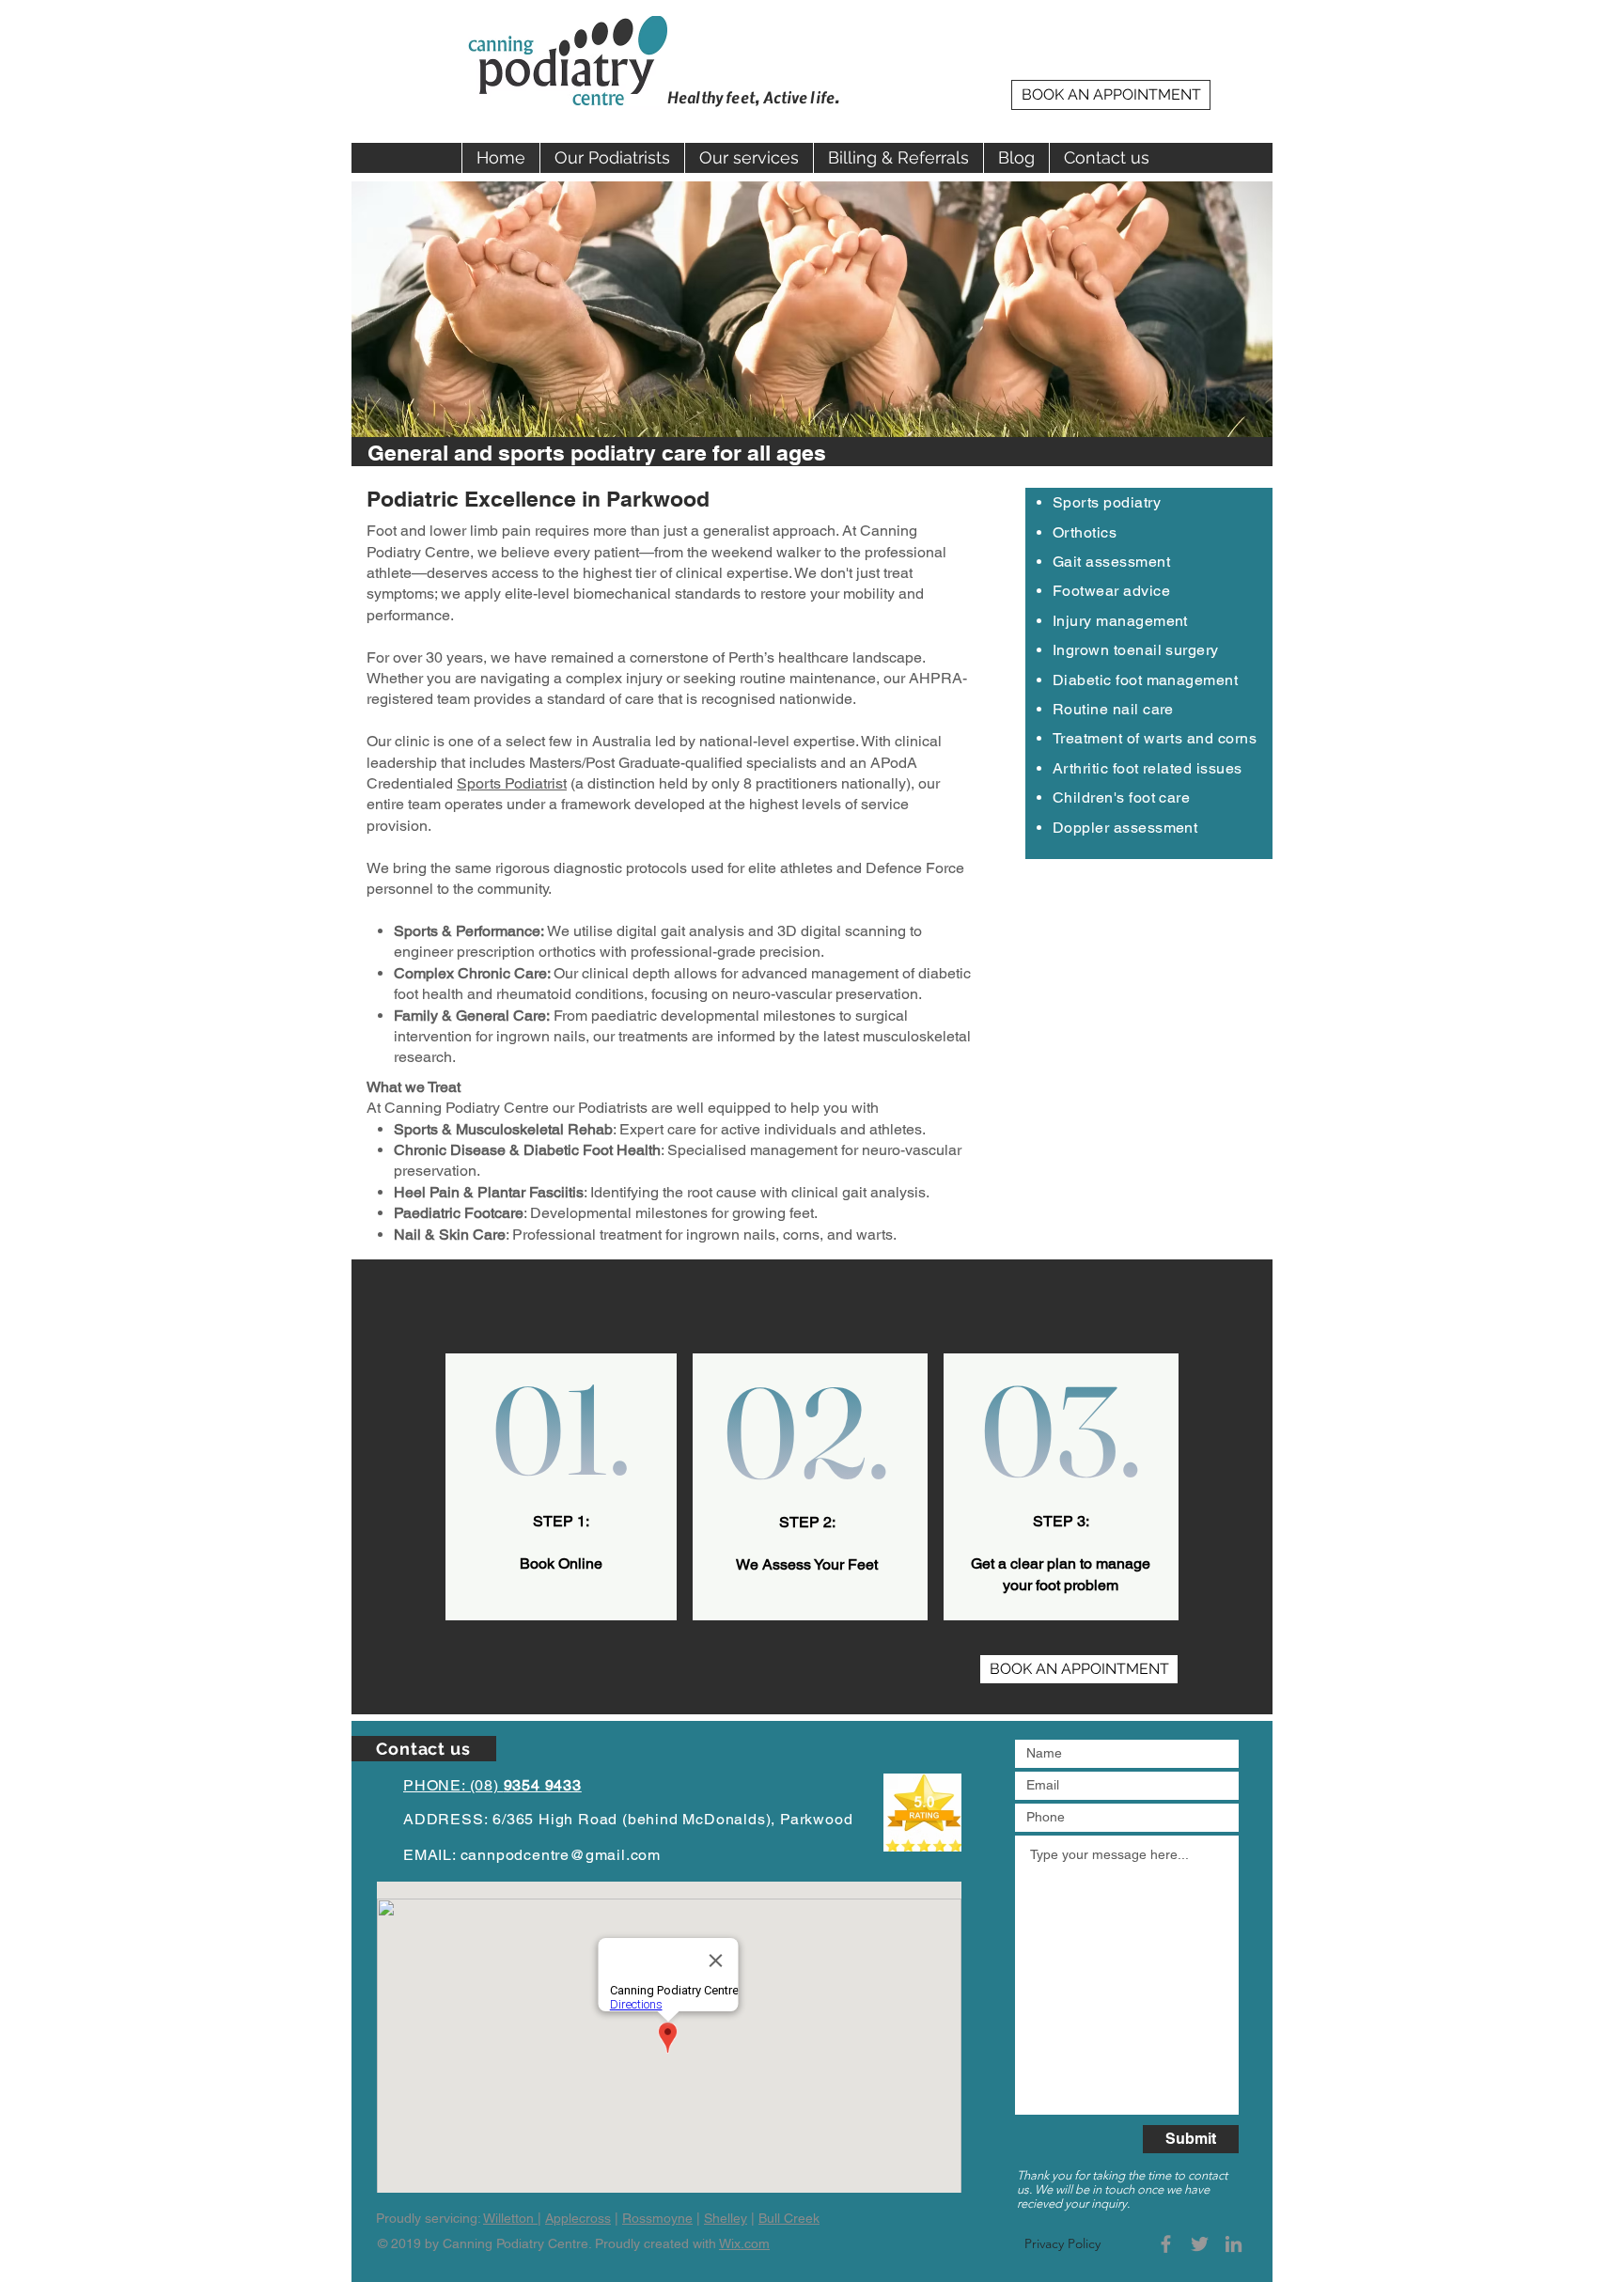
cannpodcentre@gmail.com (561, 1855)
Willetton (510, 2218)
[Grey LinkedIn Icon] (1234, 2244)
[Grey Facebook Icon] (1166, 2244)
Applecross (578, 2218)
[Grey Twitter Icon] (1200, 2244)
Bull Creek (789, 2218)
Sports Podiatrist (512, 783)
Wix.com (744, 2243)
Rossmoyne (657, 2218)
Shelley (726, 2218)
